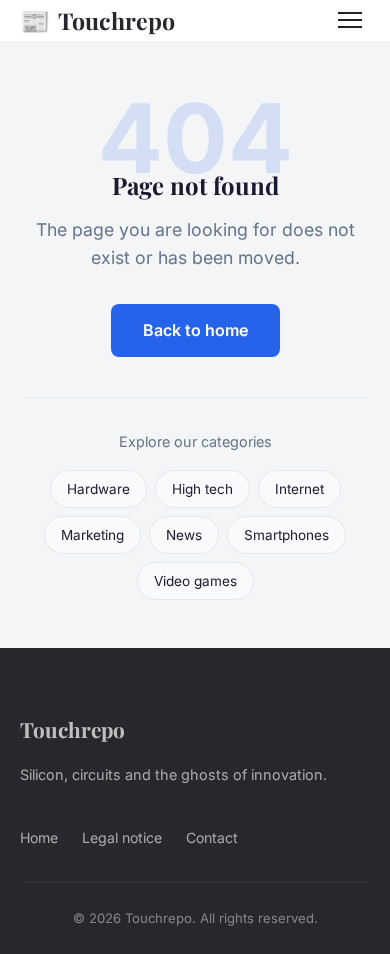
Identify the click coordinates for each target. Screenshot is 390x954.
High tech (202, 489)
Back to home (195, 330)
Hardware (98, 489)
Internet (299, 489)
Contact (212, 837)
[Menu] (350, 20)
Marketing (92, 535)
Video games (195, 581)
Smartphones (286, 535)
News (184, 535)
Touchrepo (97, 20)
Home (39, 837)
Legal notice (122, 837)
